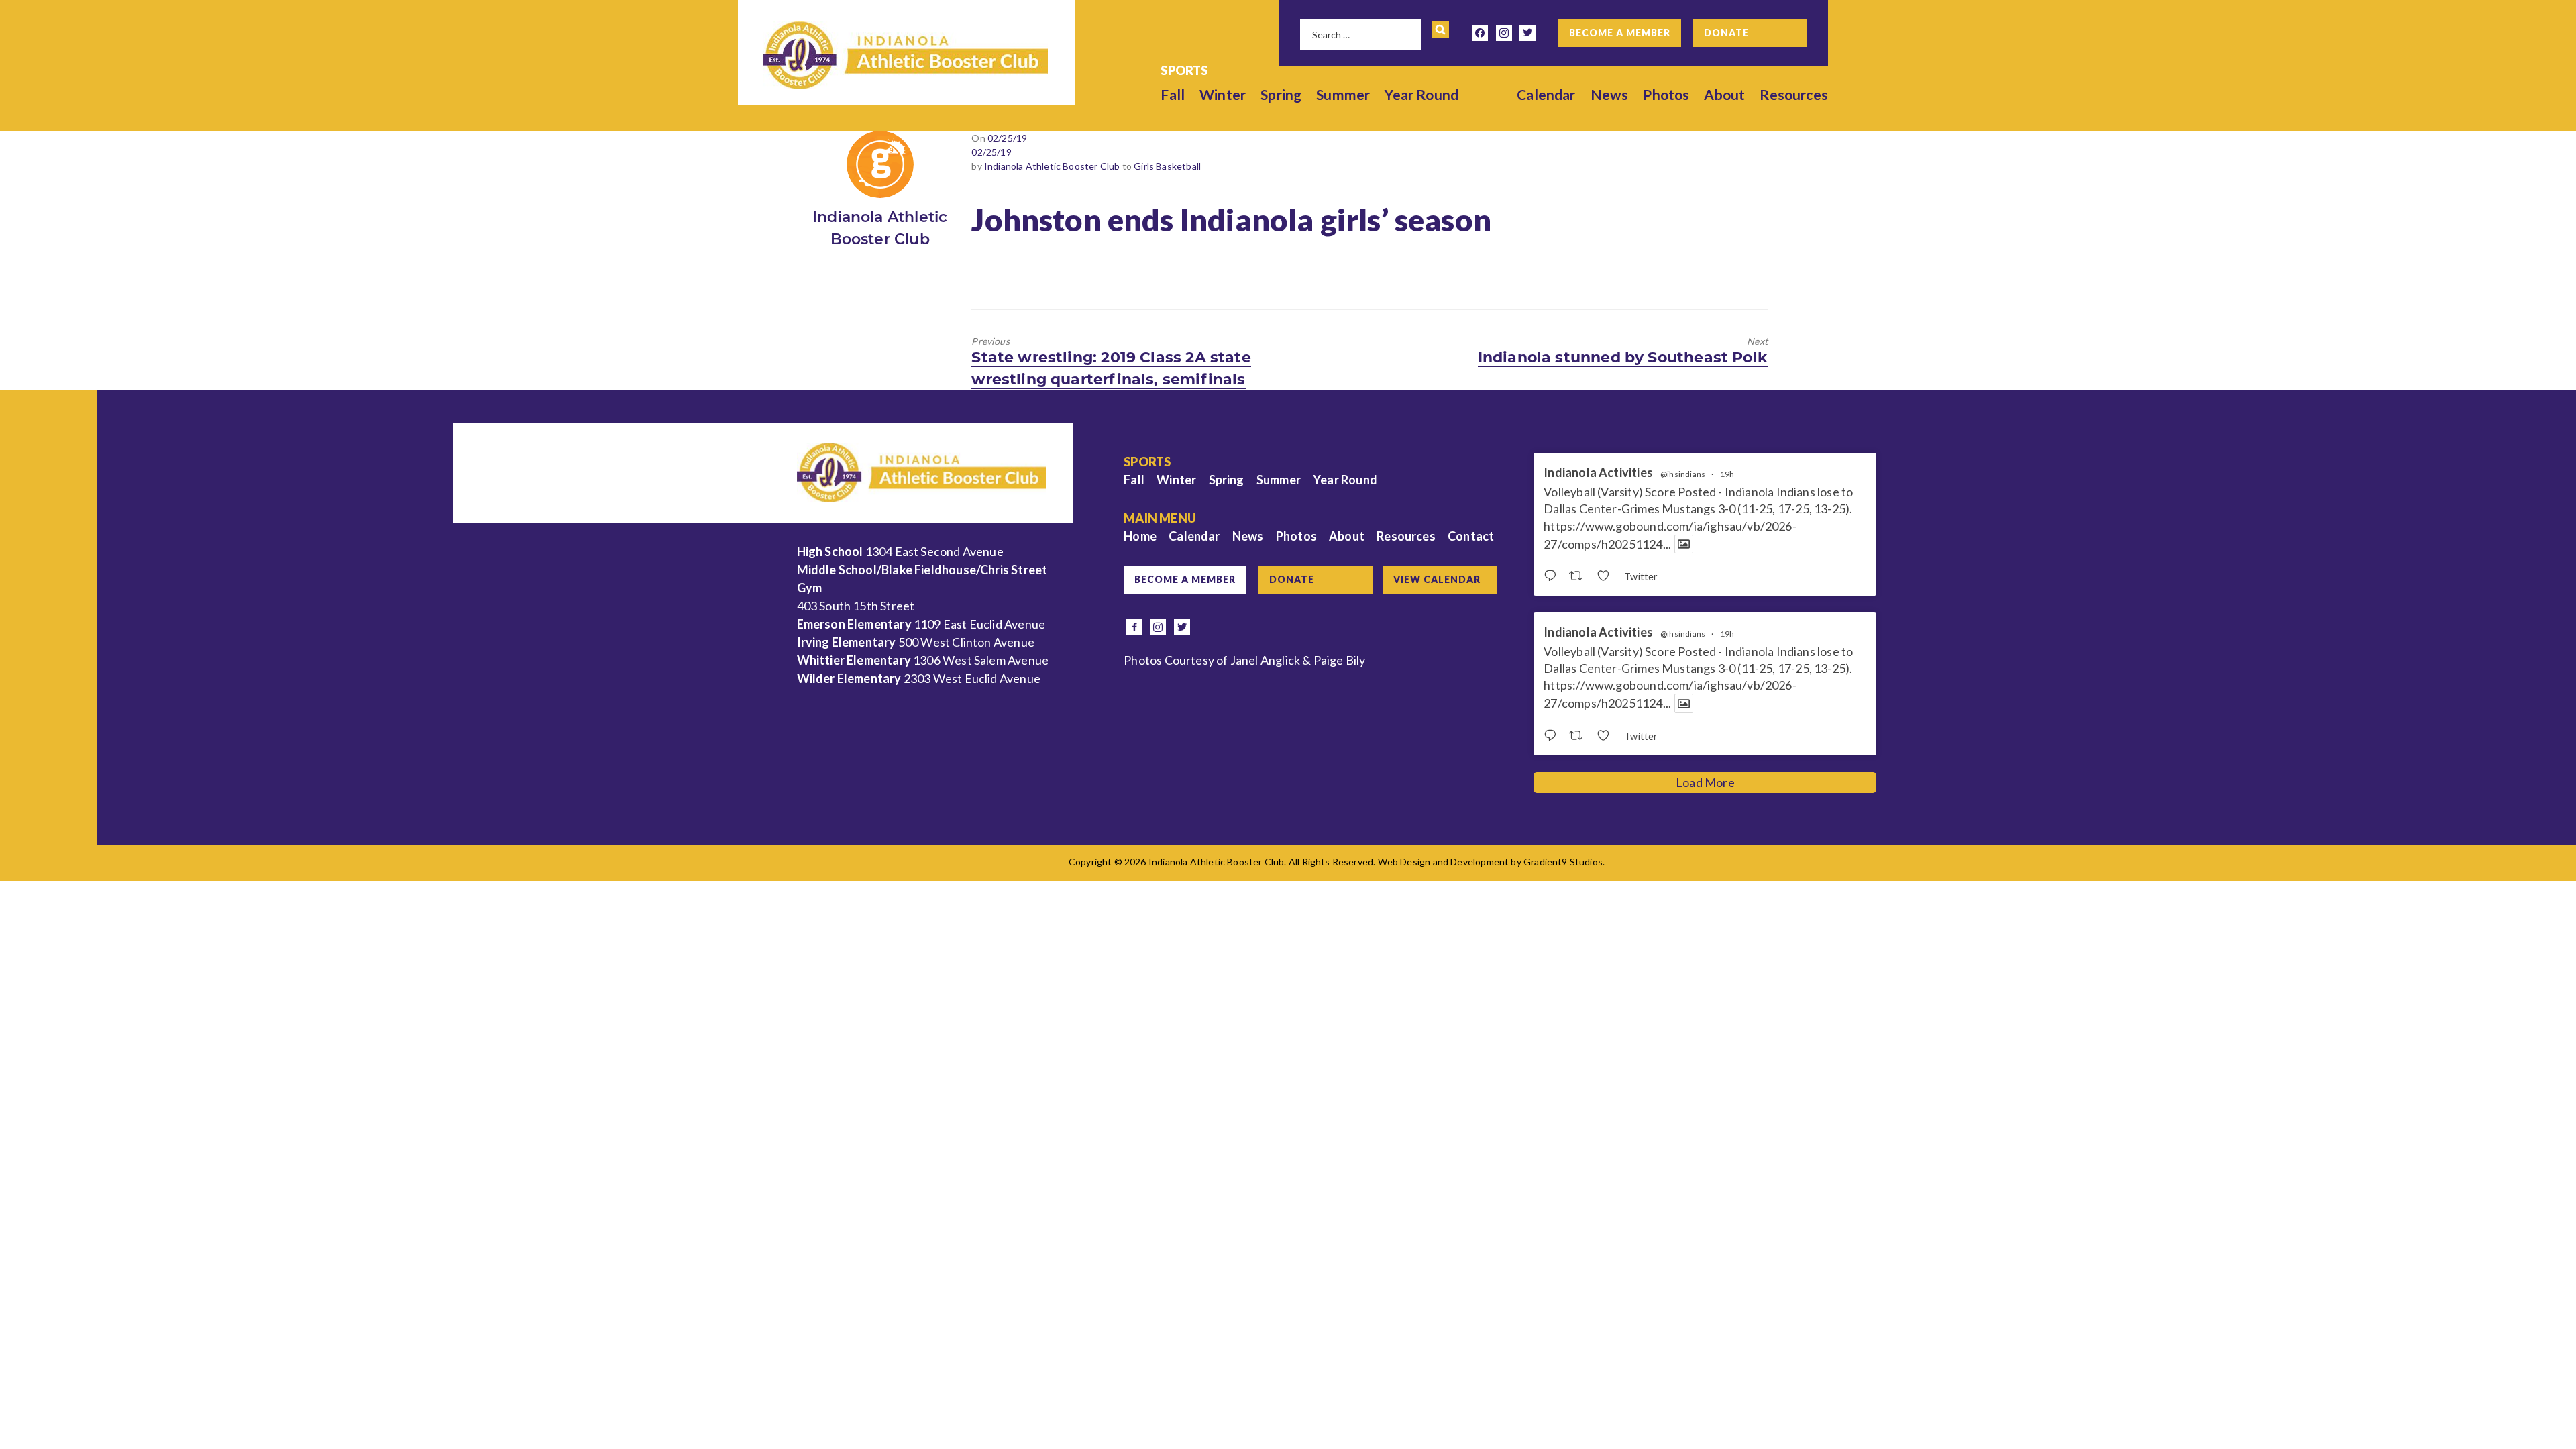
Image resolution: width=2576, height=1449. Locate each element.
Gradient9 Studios (1563, 862)
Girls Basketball (1167, 166)
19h (1727, 474)
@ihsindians (1683, 474)
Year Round (1421, 94)
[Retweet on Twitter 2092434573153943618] (1579, 736)
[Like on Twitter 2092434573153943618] (1607, 736)
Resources (1794, 94)
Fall (1173, 94)
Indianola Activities (1598, 473)
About (1724, 94)
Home (1140, 536)
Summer (1343, 94)
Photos (1666, 94)
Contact (1471, 536)
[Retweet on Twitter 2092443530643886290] (1579, 576)
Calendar (1546, 94)
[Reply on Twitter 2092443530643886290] (1553, 576)
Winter (1223, 94)
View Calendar (1437, 579)
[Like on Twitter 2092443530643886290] (1607, 576)
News (1610, 94)
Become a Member (1620, 33)
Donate (1726, 33)
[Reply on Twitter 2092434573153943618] (1553, 736)
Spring (1281, 94)
